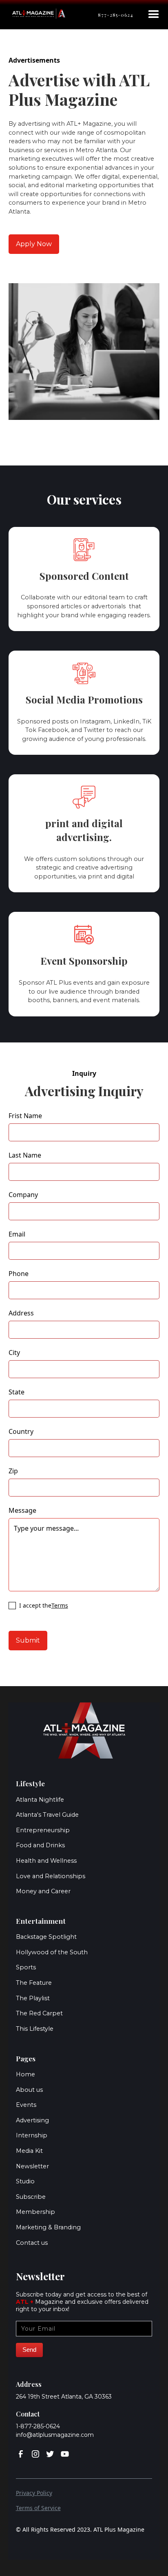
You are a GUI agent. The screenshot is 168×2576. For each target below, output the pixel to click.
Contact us (32, 2243)
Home (25, 2074)
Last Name (25, 1155)
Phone (19, 1274)
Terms (60, 1605)
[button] (154, 15)
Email (17, 1234)
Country (21, 1432)
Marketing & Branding (48, 2227)
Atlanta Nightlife (40, 1800)
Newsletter (32, 2166)
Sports (26, 1967)
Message (22, 1511)
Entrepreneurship (43, 1830)
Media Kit (29, 2151)
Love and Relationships (51, 1876)
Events (26, 2105)
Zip (13, 1471)
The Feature (34, 1983)
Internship (32, 2135)
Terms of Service (38, 2508)
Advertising (32, 2120)
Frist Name (25, 1116)
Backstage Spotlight (46, 1937)
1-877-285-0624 (38, 2426)
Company (23, 1195)
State (17, 1392)
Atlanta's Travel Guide (47, 1815)
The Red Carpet (39, 2013)
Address (21, 1313)
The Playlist (33, 1998)
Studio (25, 2181)
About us (29, 2090)
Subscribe (31, 2197)
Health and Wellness (46, 1861)
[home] (39, 13)
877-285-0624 (116, 15)
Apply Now (34, 244)
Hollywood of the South (52, 1952)
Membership (35, 2212)
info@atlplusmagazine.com (55, 2435)
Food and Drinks (40, 1845)
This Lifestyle (35, 2029)
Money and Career (43, 1891)
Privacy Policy (34, 2493)
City (14, 1353)
